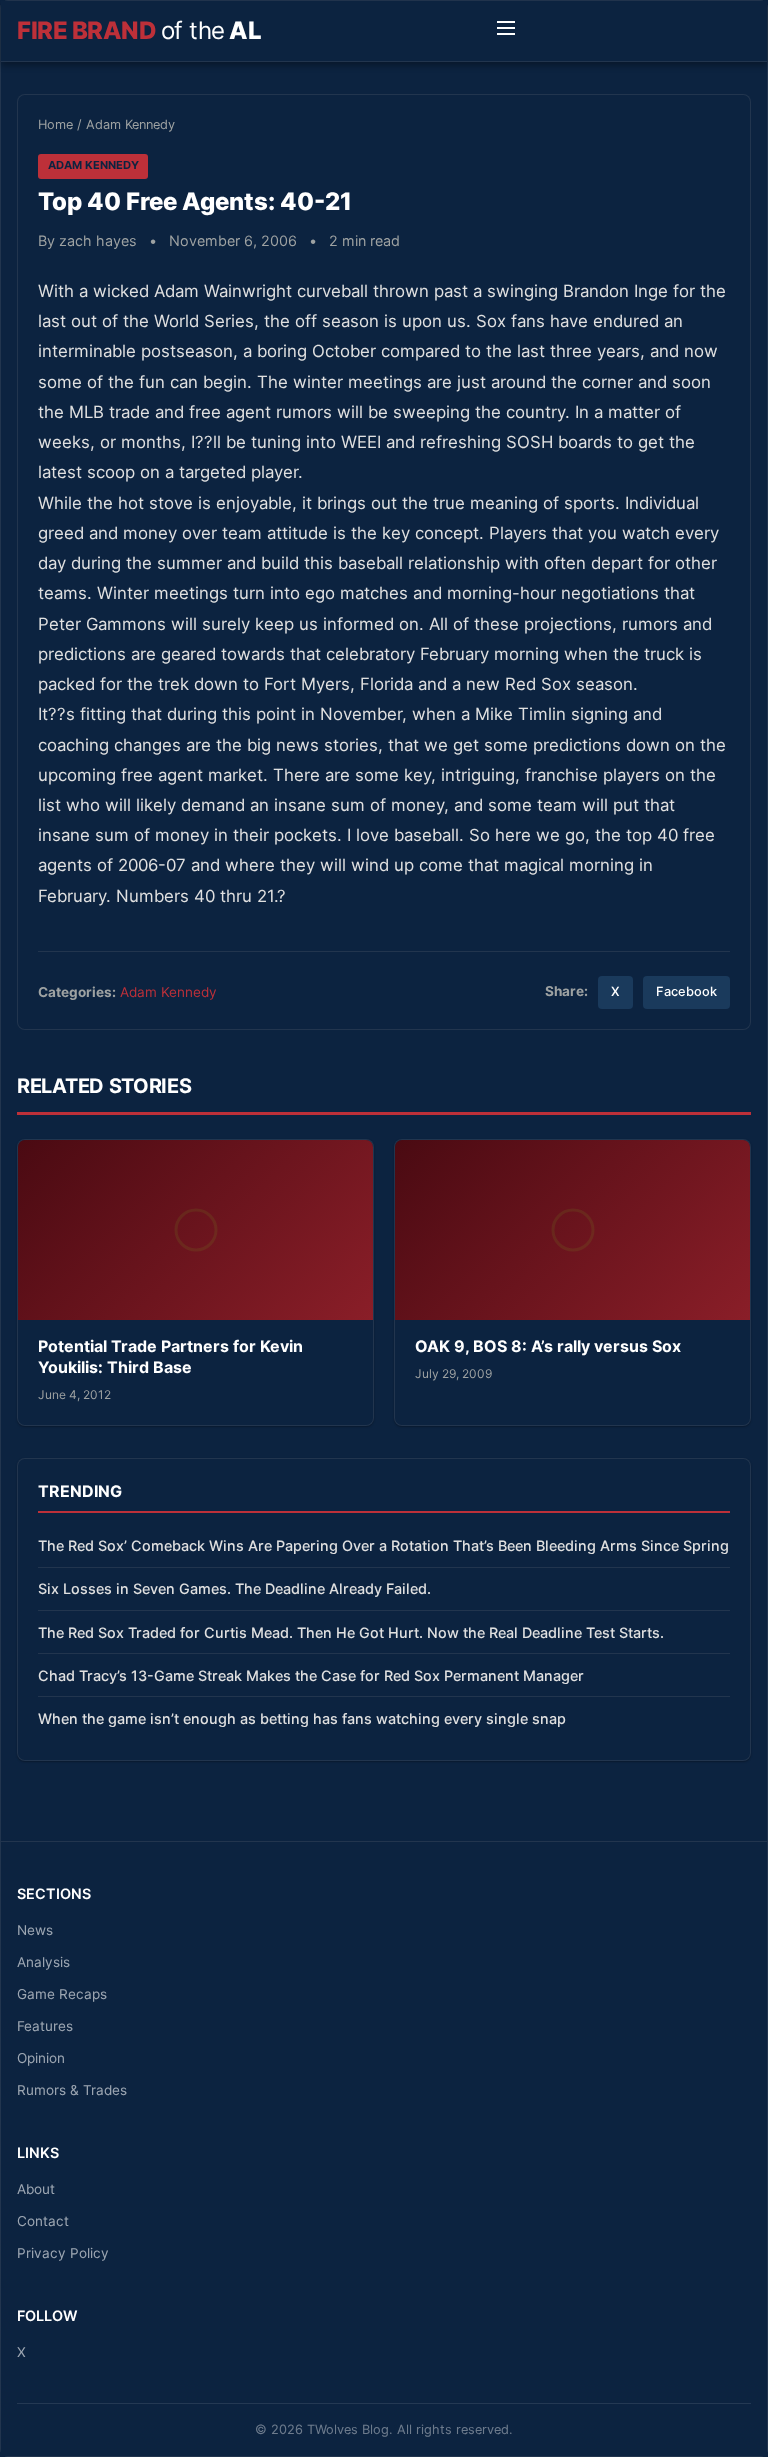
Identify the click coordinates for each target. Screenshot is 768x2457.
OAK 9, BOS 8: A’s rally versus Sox (548, 1346)
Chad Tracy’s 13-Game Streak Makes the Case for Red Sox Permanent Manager (311, 1675)
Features (45, 2026)
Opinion (41, 2058)
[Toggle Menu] (506, 31)
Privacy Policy (63, 2253)
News (35, 1930)
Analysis (43, 1962)
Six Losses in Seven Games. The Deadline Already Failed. (234, 1588)
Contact (43, 2221)
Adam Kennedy (130, 124)
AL (139, 30)
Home (55, 124)
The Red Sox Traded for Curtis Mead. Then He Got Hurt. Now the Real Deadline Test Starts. (351, 1632)
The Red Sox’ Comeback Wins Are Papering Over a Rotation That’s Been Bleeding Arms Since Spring (383, 1545)
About (36, 2189)
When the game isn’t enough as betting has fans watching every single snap (302, 1718)
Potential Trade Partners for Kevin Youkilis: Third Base (170, 1357)
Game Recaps (62, 1994)
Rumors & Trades (72, 2090)
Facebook (686, 991)
